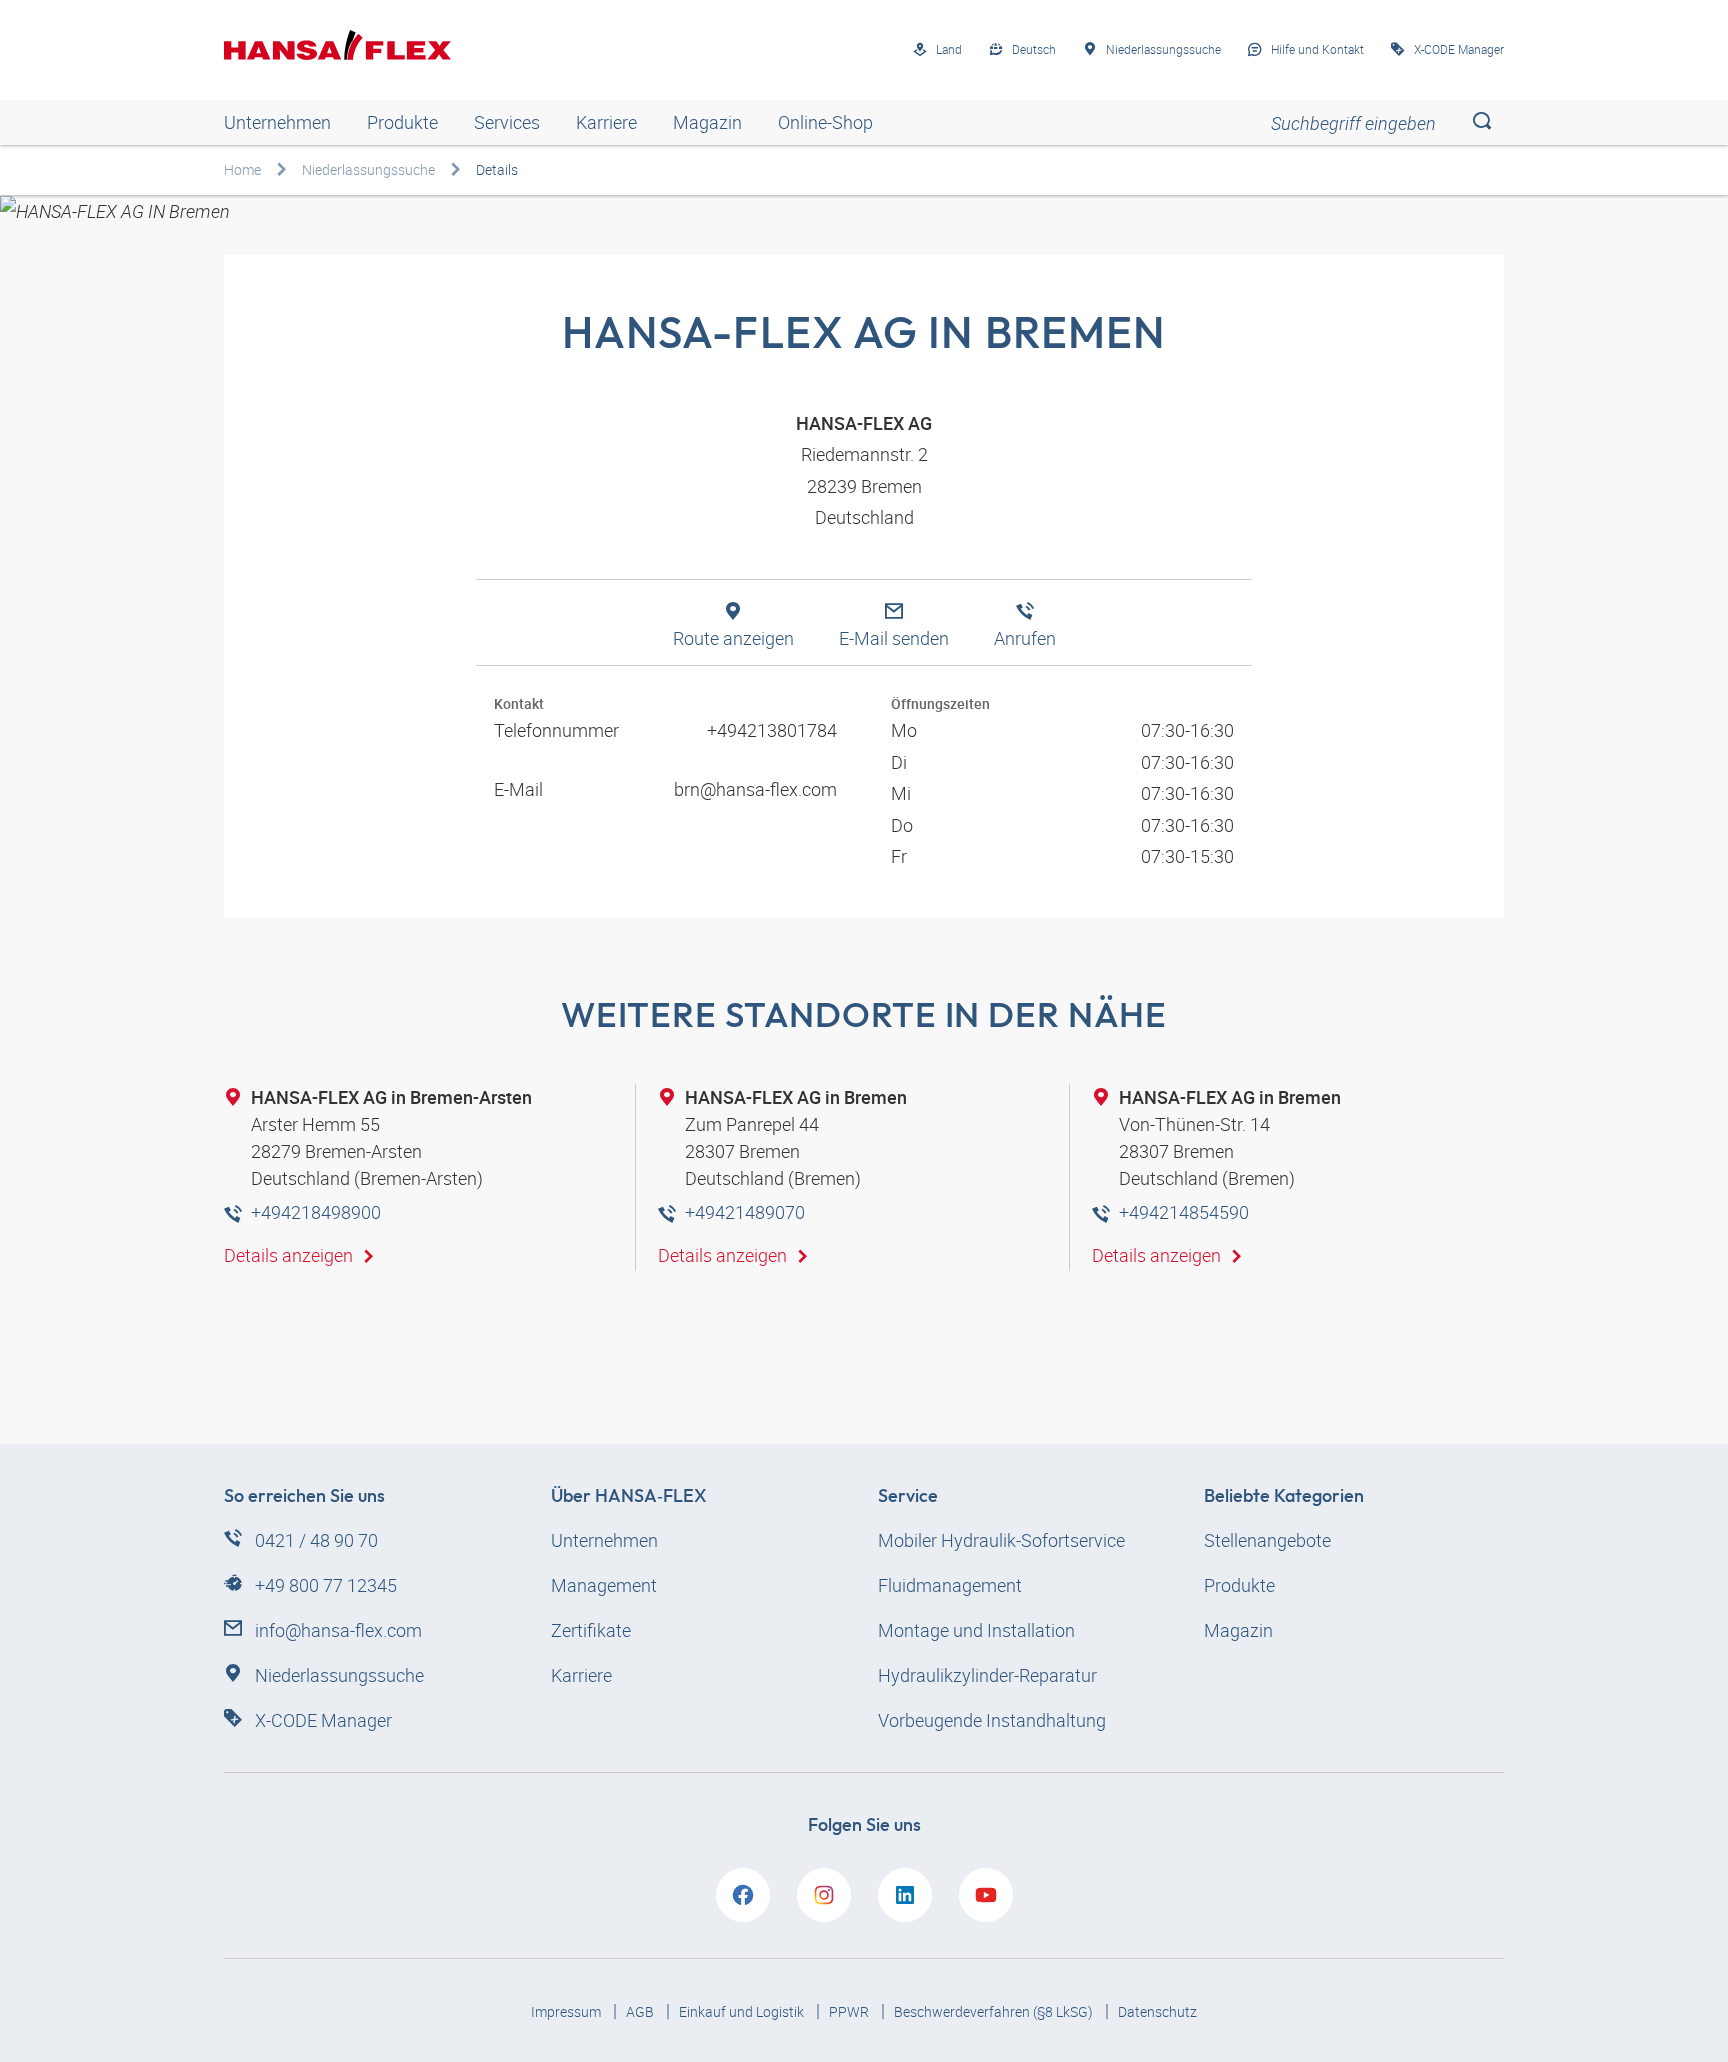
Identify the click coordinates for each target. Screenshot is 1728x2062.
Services (507, 122)
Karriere (606, 122)
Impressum (567, 2011)
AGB (641, 2011)
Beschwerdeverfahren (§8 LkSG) (995, 2011)
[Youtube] (986, 1895)
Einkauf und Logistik (743, 2011)
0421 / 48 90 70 (316, 1540)
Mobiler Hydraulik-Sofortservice (1001, 1540)
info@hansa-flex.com (338, 1630)
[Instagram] (824, 1895)
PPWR (850, 2011)
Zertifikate (591, 1630)
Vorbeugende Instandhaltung (992, 1720)
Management (604, 1585)
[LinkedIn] (905, 1895)
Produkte (402, 122)
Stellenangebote (1267, 1540)
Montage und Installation (976, 1630)
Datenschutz (1157, 2011)
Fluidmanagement (950, 1585)
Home (242, 169)
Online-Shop (825, 122)
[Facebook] (743, 1895)
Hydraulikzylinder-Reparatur (987, 1675)
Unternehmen (277, 122)
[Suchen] (1481, 122)
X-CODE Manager (323, 1720)
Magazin (707, 122)
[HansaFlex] (337, 45)
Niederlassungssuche (368, 169)
